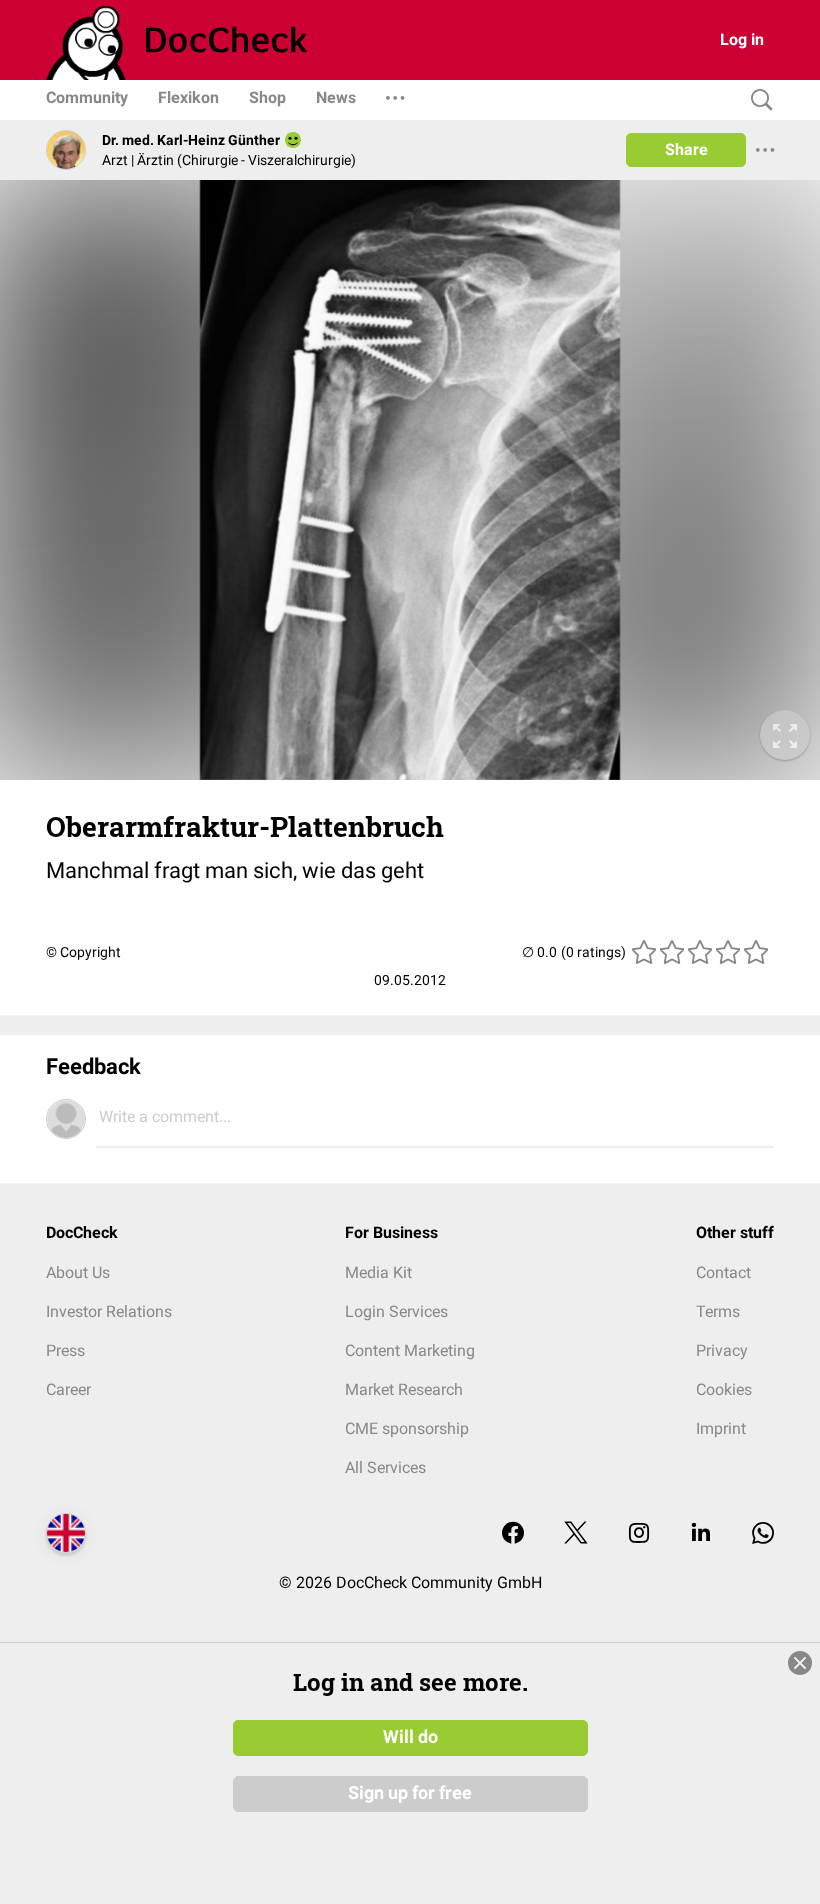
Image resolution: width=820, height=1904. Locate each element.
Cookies (724, 1389)
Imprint (721, 1428)
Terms (718, 1311)
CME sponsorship (407, 1428)
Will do (410, 1737)
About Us (78, 1272)
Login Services (396, 1311)
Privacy (722, 1350)
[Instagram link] (639, 1534)
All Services (385, 1467)
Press (65, 1350)
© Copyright (83, 952)
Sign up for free (410, 1793)
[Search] (757, 100)
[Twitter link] (576, 1534)
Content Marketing (410, 1350)
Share (686, 149)
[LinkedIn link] (701, 1534)
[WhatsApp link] (763, 1534)
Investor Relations (109, 1311)
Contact (723, 1272)
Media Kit (378, 1272)
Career (68, 1389)
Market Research (404, 1389)
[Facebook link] (513, 1534)
